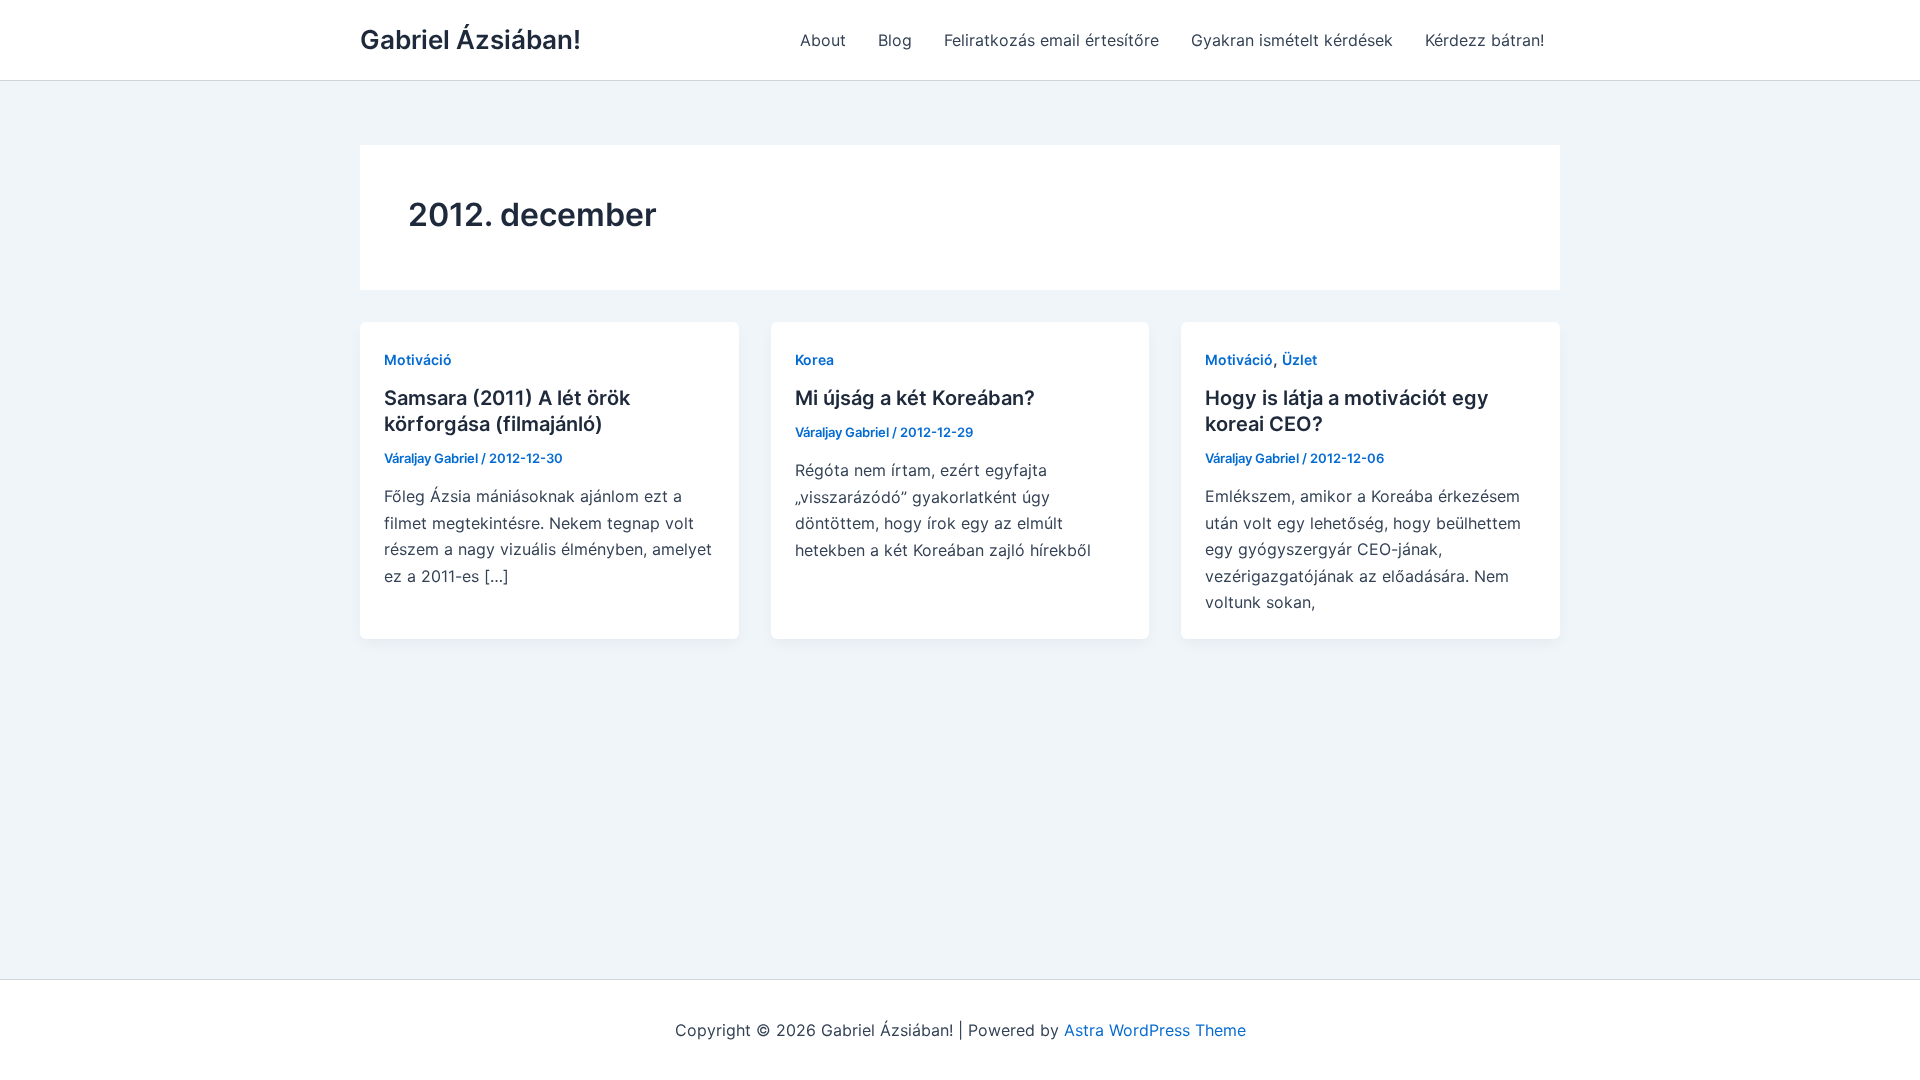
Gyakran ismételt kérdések (1292, 40)
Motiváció (418, 359)
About (823, 40)
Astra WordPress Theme (1155, 1030)
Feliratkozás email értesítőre (1051, 40)
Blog (895, 40)
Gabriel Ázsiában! (470, 39)
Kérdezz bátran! (1484, 40)
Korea (814, 359)
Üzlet (1299, 359)
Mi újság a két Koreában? (915, 398)
